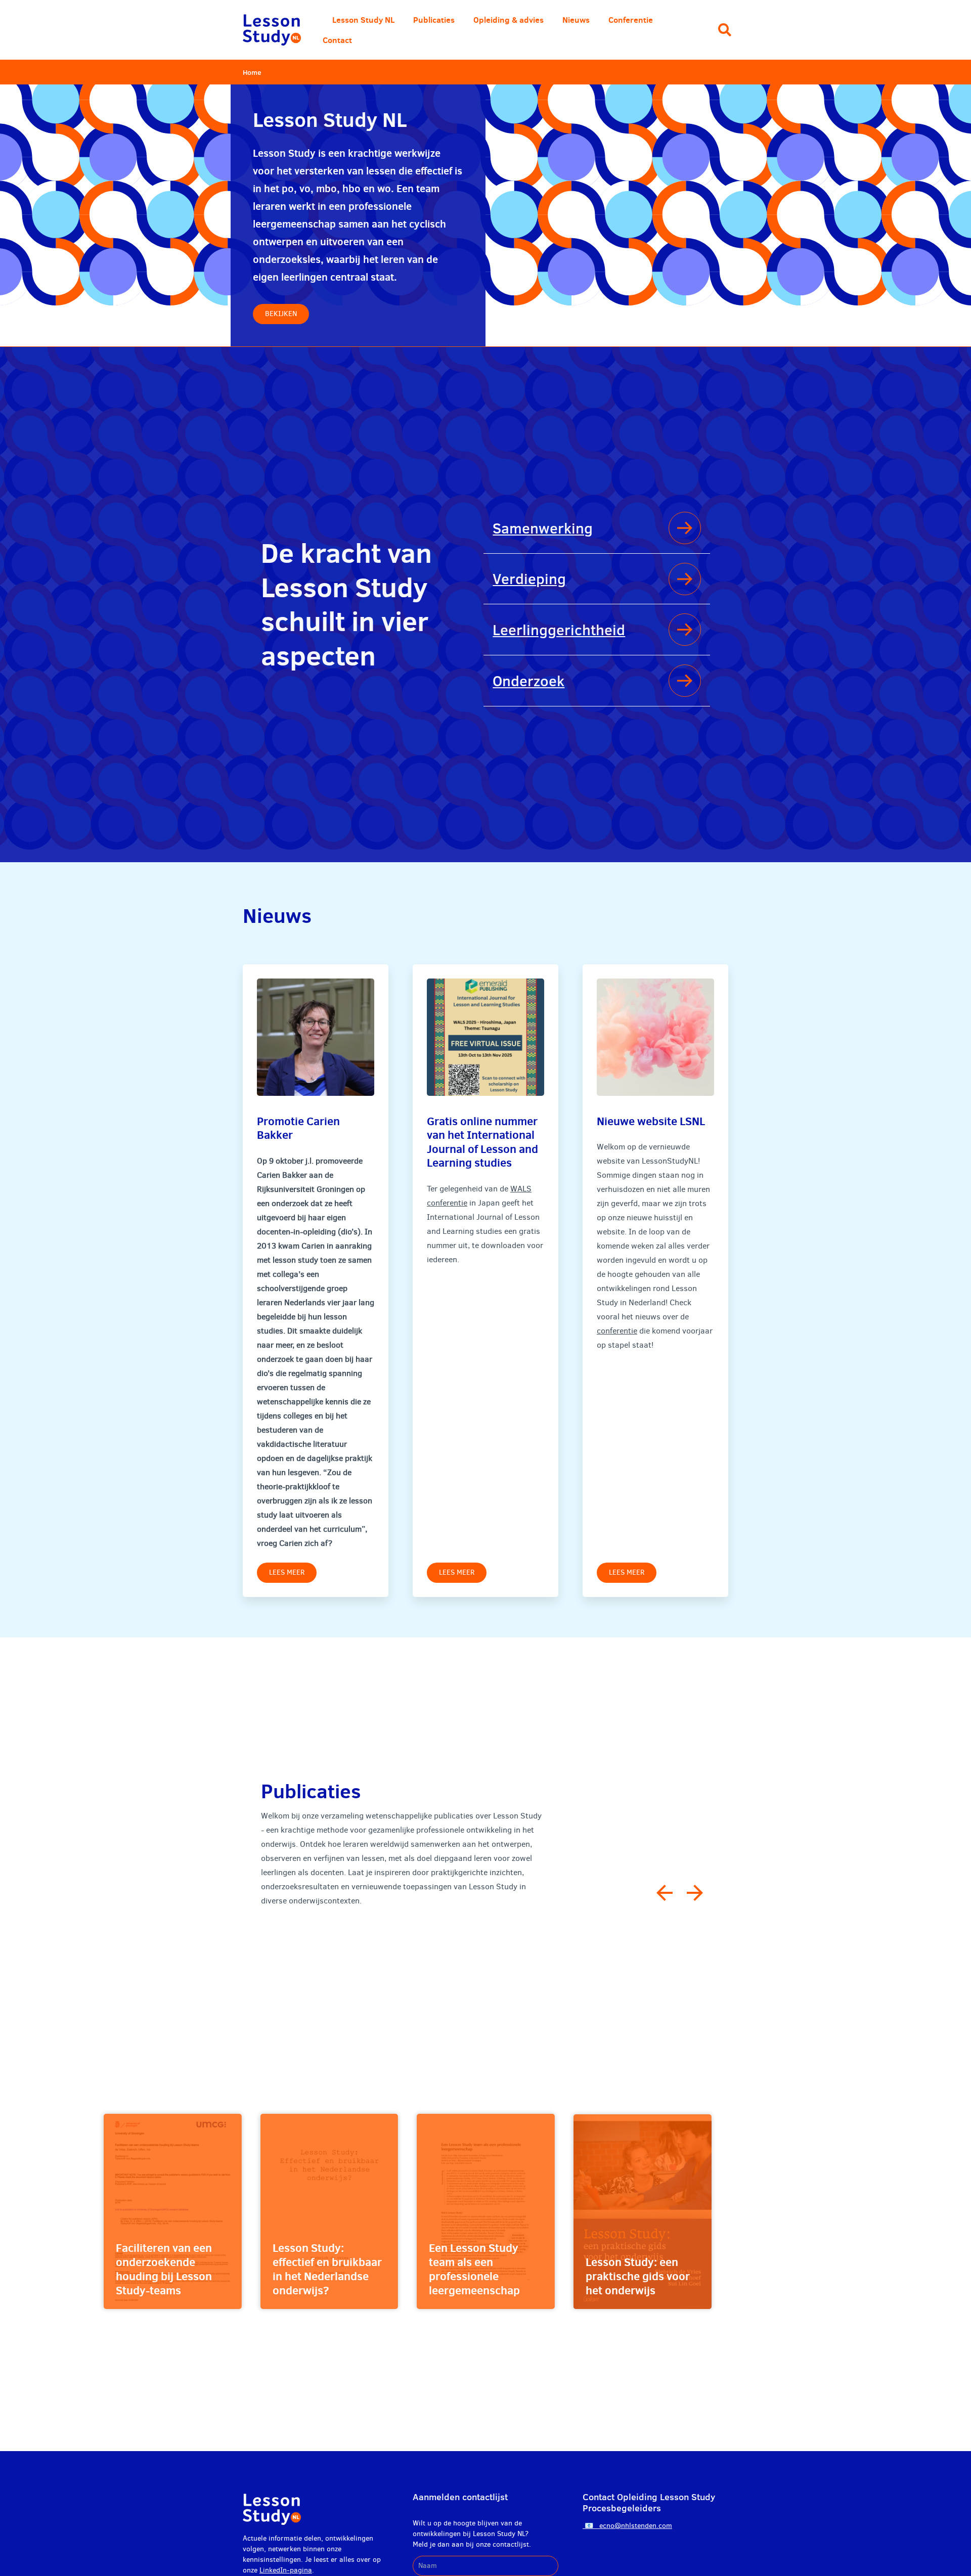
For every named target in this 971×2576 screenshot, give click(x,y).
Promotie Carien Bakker (298, 1128)
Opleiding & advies (509, 20)
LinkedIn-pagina (286, 2570)
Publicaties (434, 20)
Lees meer (287, 1572)
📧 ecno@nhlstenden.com (627, 2526)
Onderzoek (528, 681)
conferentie (617, 1331)
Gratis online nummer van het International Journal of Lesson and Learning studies (482, 1142)
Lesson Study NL (363, 20)
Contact (337, 40)
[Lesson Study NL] (272, 30)
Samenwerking (543, 528)
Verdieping (529, 579)
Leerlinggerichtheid (559, 630)
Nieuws (576, 20)
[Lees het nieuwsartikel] (316, 1037)
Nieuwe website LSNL (651, 1121)
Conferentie (631, 20)
